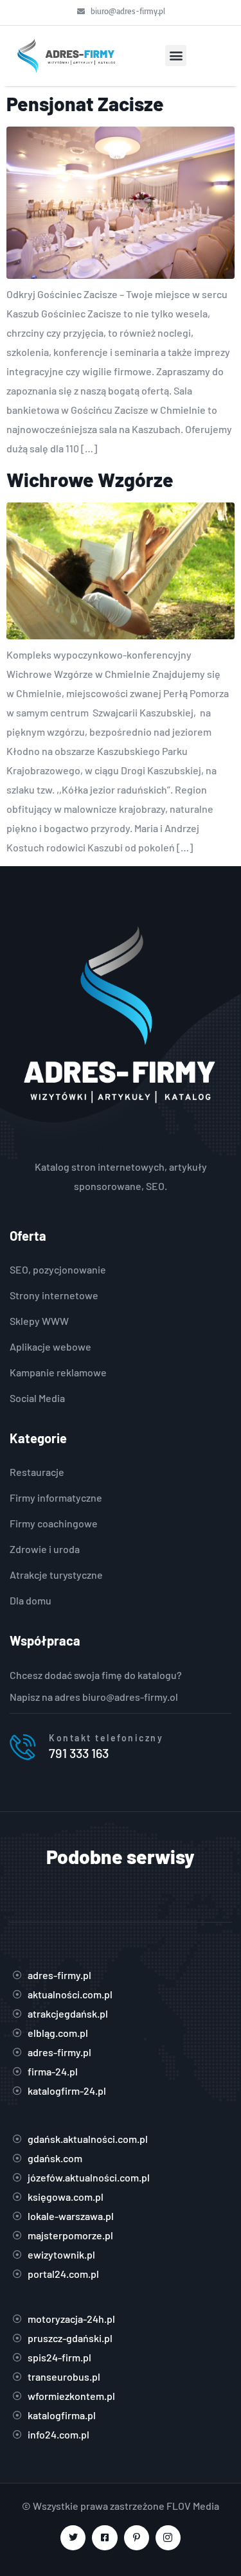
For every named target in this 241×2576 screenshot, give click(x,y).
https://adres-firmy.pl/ (121, 1147)
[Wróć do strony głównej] (65, 56)
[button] (176, 56)
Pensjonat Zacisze (85, 103)
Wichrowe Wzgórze (90, 479)
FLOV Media (193, 2506)
